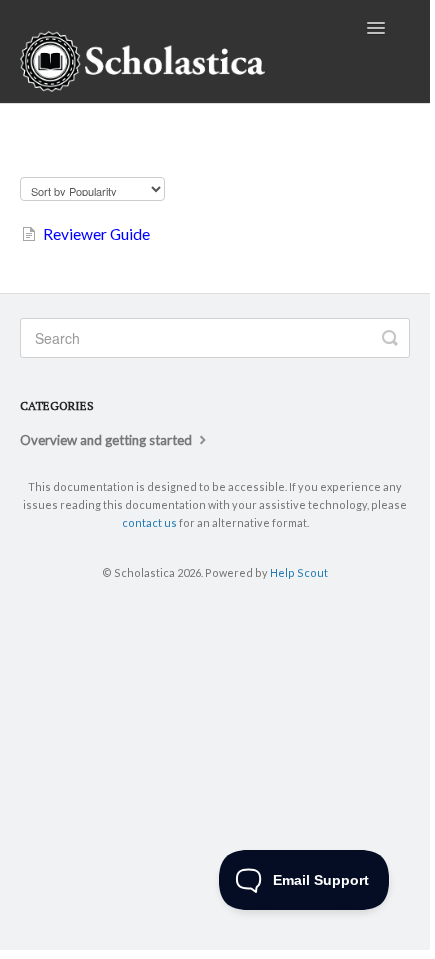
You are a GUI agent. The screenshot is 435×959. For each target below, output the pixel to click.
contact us (149, 522)
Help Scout (299, 572)
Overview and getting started (107, 440)
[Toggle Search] (390, 338)
